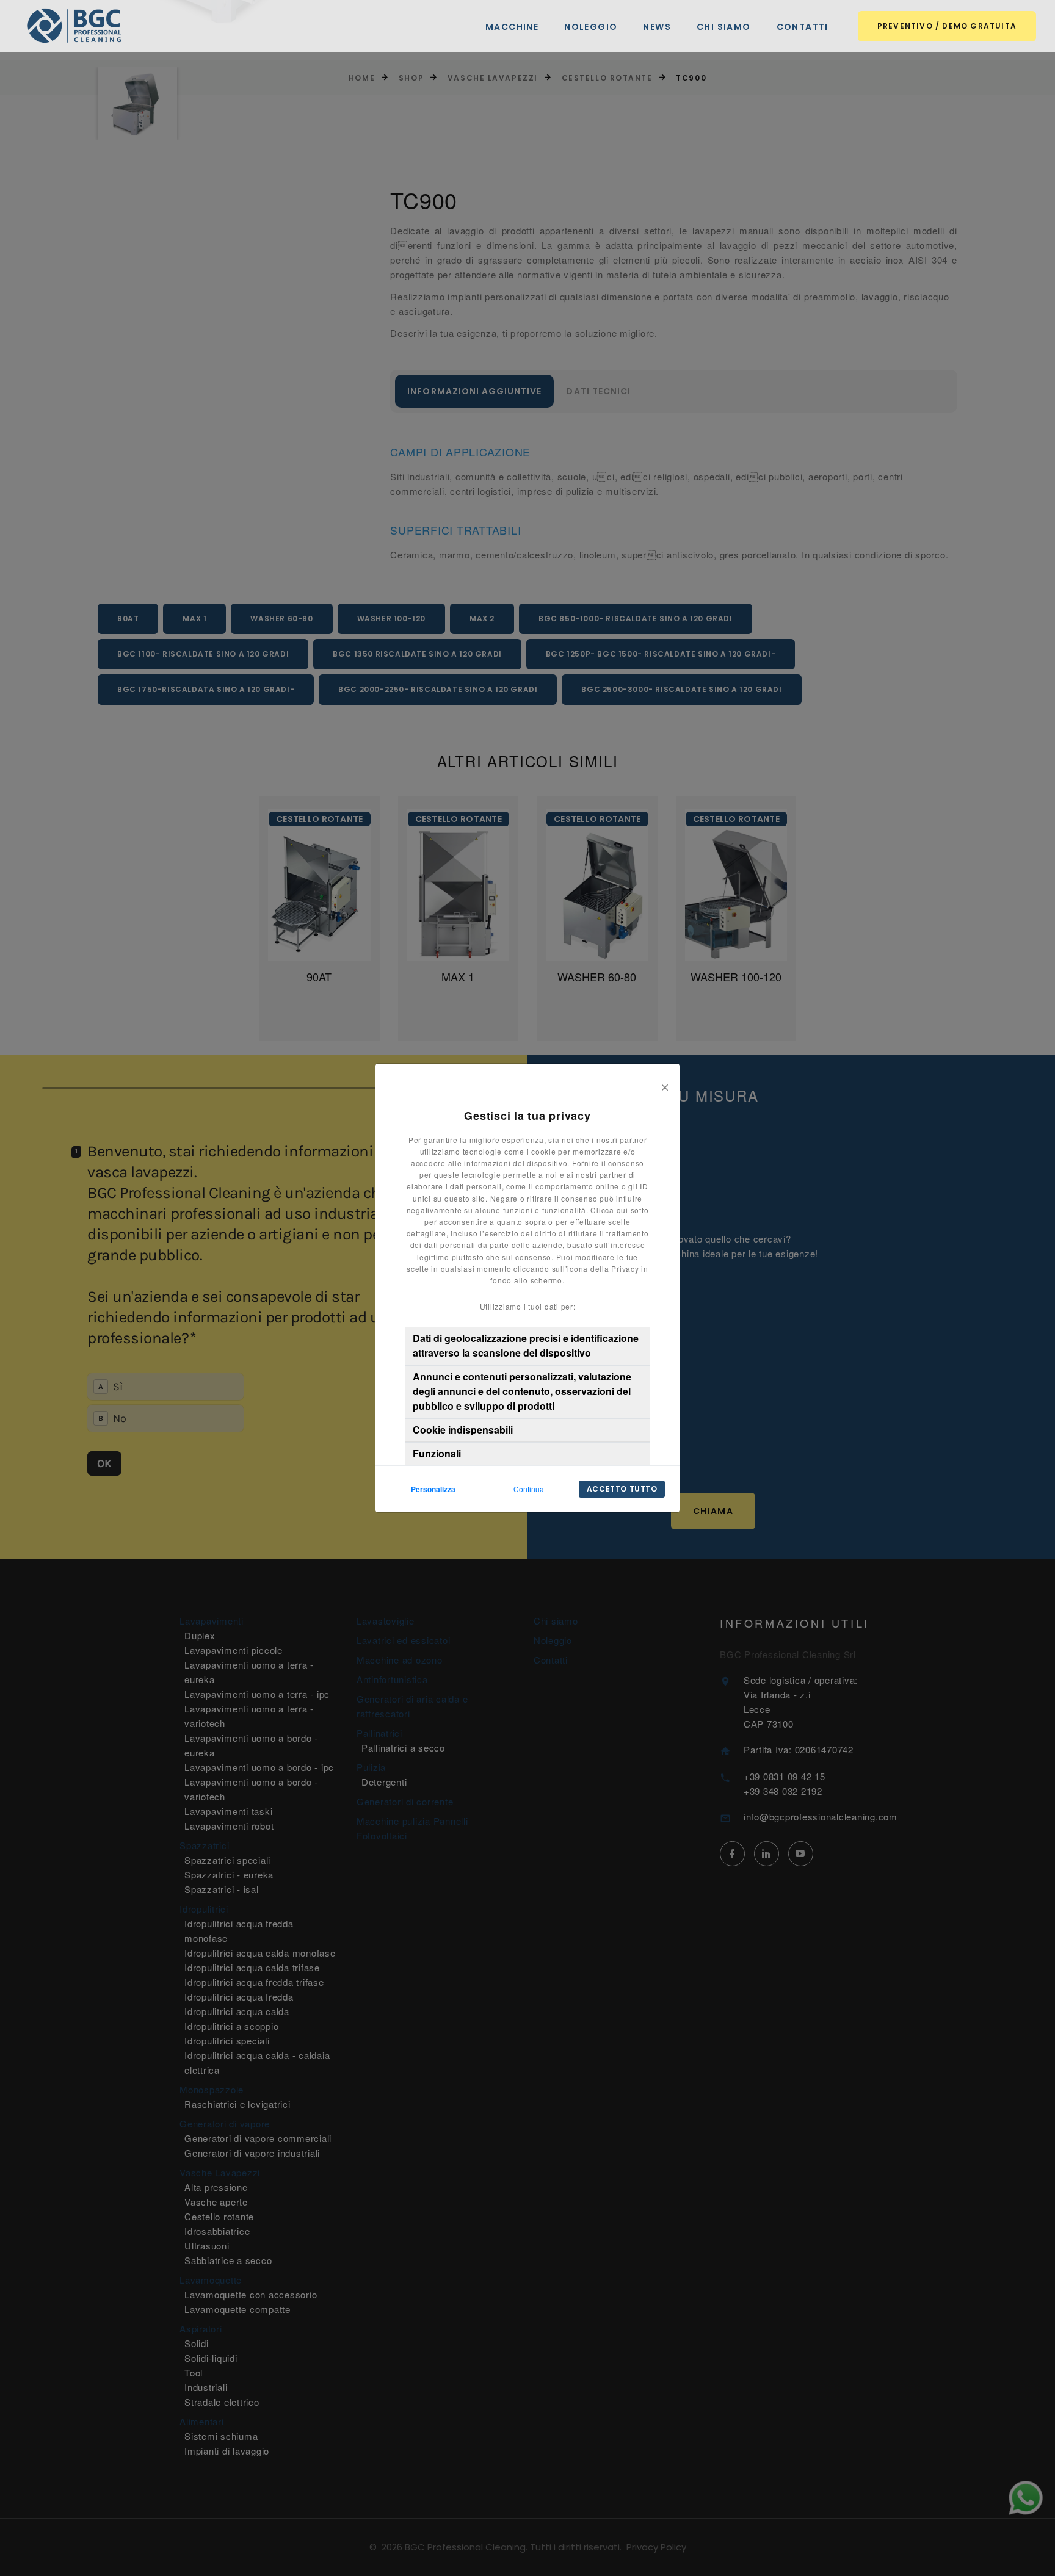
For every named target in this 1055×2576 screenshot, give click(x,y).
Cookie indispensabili (463, 1430)
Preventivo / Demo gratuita (947, 26)
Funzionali (437, 1453)
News (657, 27)
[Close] (665, 1086)
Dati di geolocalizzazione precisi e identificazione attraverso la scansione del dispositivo (526, 1345)
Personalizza (433, 1489)
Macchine (512, 27)
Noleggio (591, 27)
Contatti (803, 27)
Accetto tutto (622, 1489)
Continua (529, 1489)
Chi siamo (724, 27)
